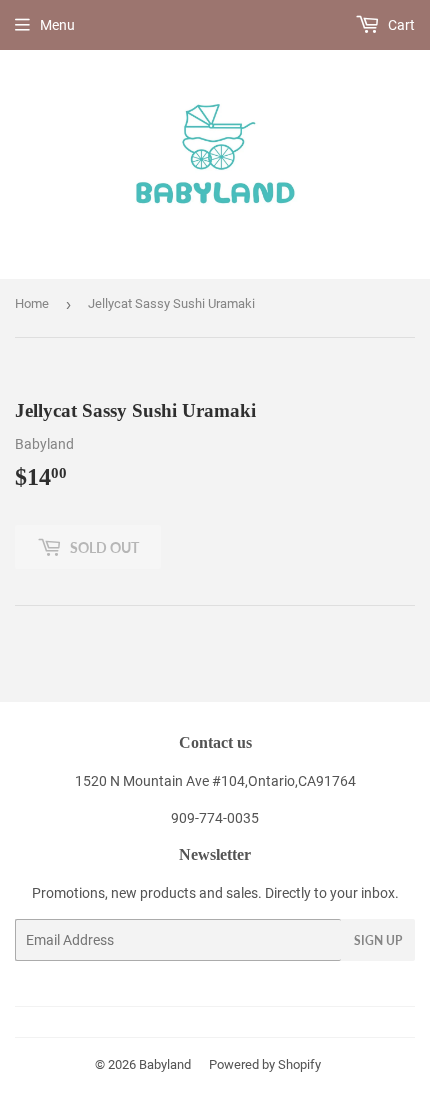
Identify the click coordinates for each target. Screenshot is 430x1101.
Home (32, 303)
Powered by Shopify (265, 1064)
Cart (400, 25)
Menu (57, 25)
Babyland (165, 1064)
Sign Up (378, 940)
